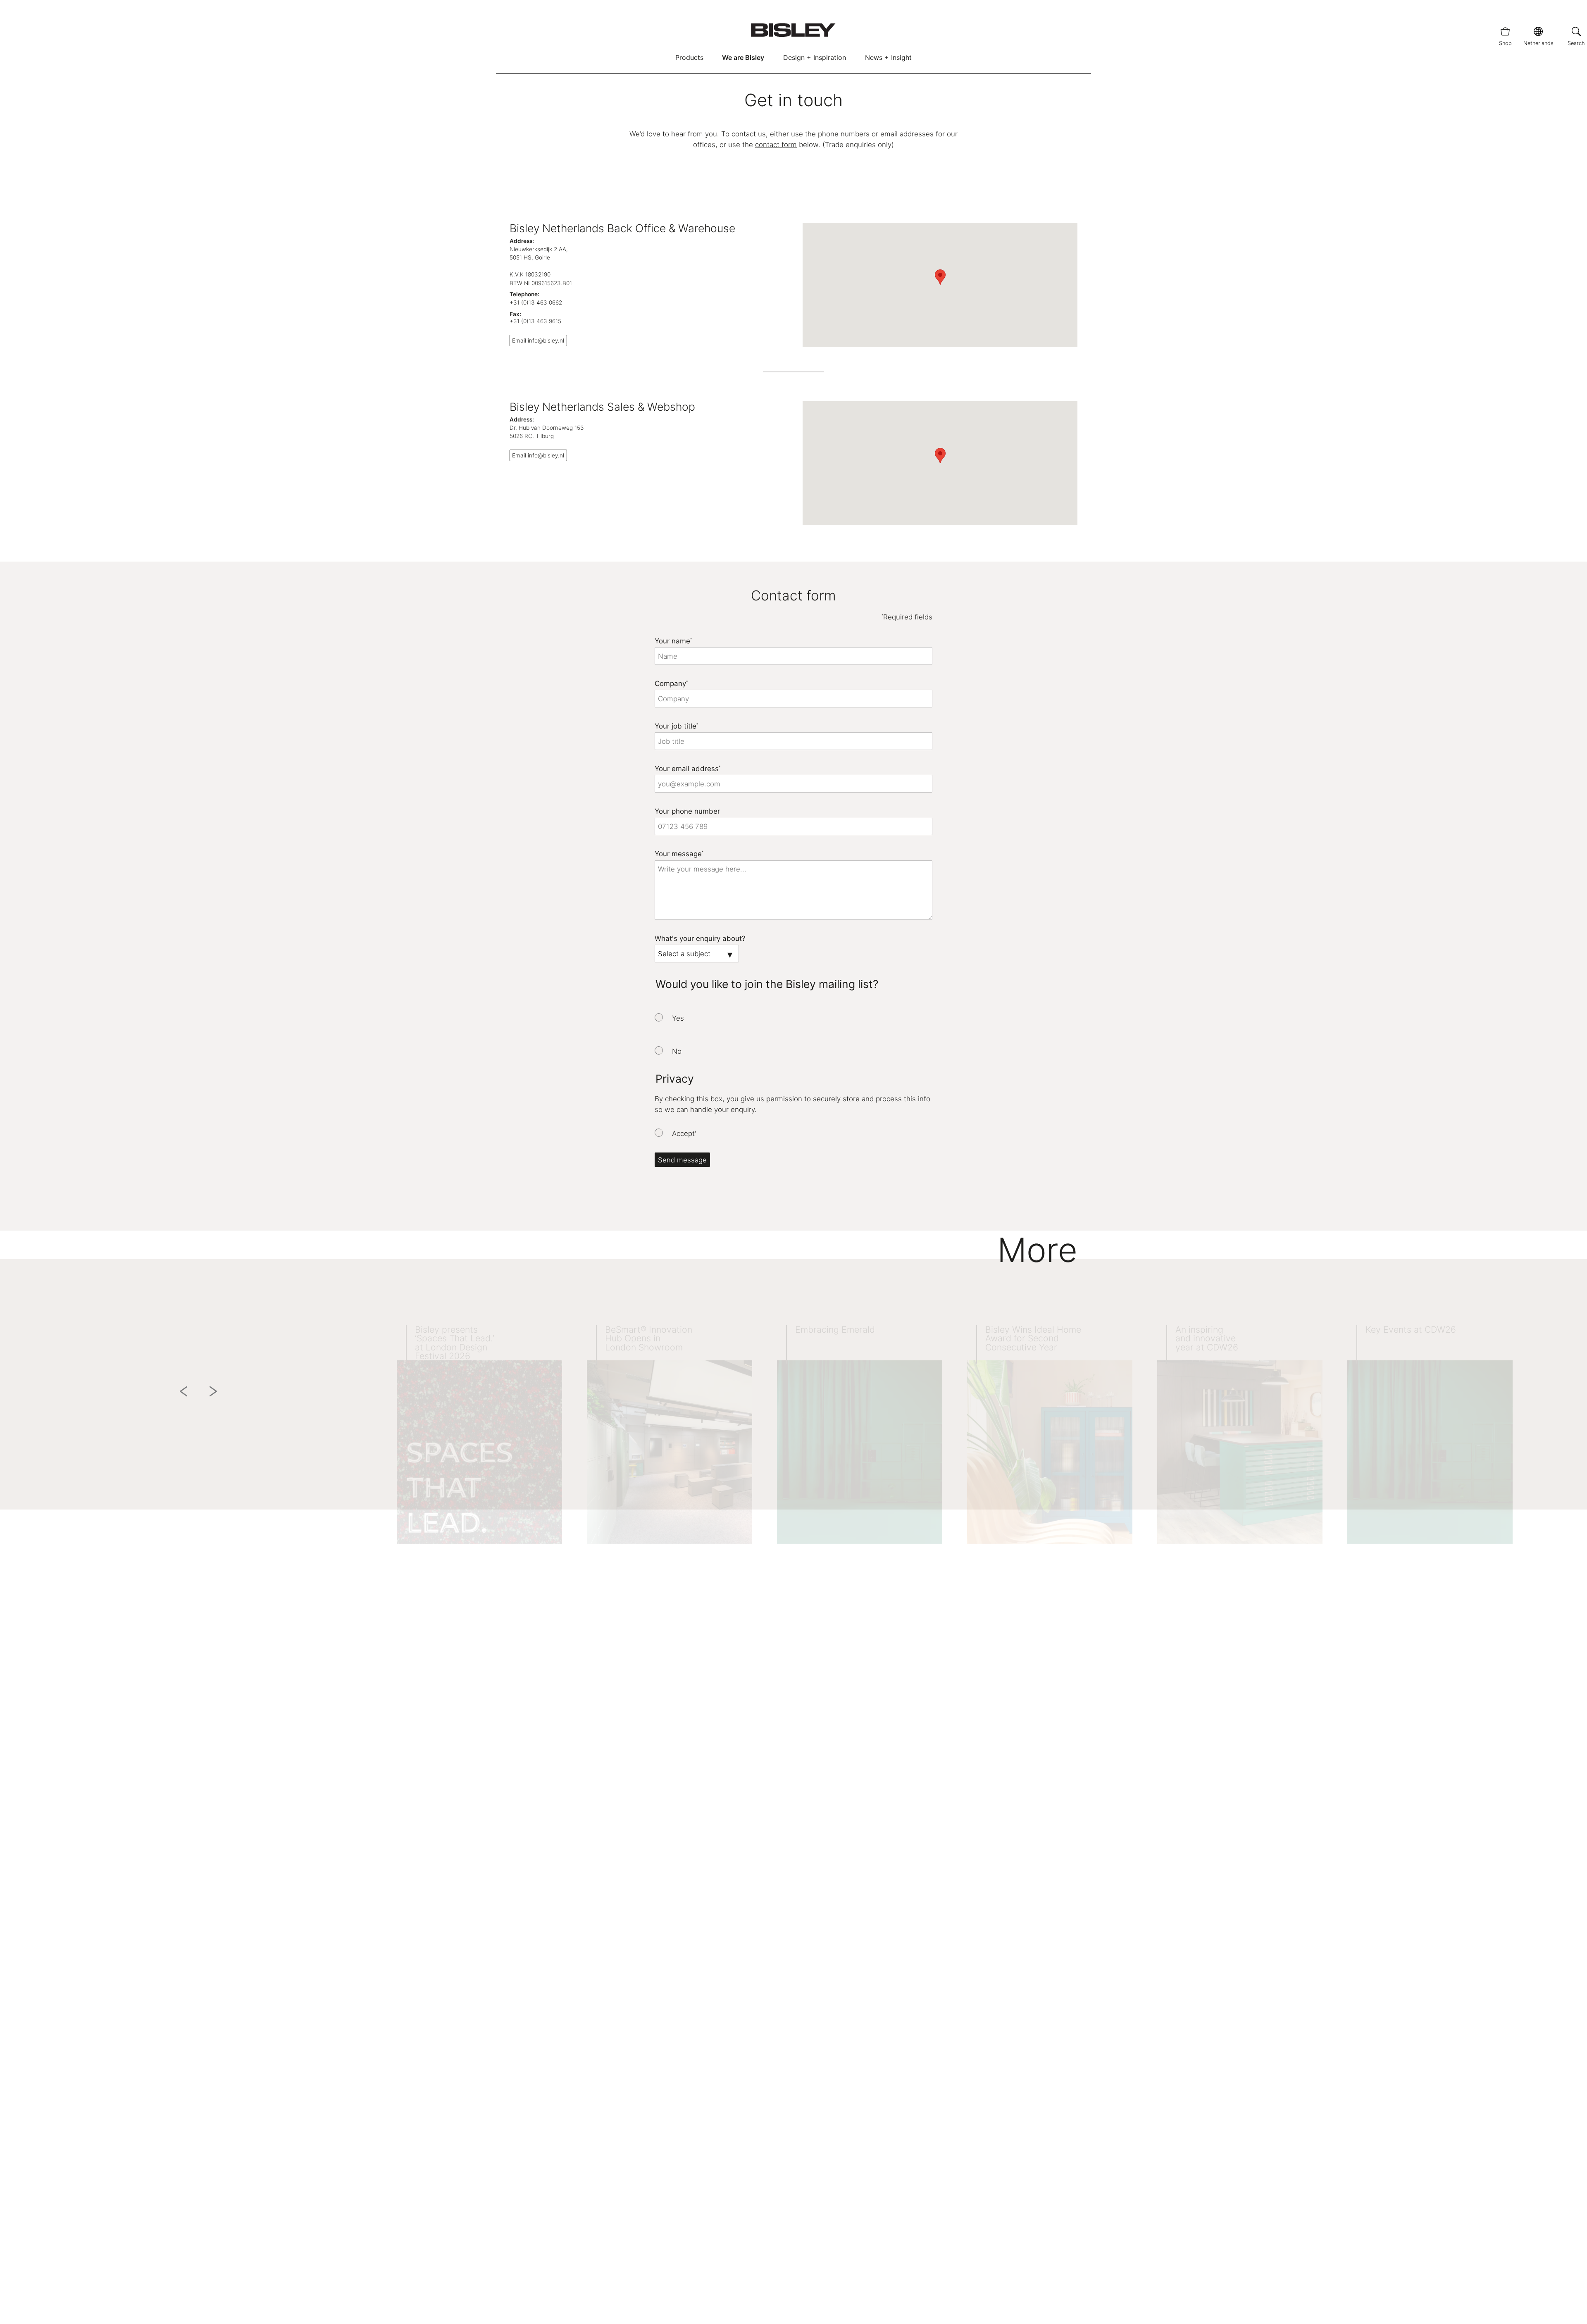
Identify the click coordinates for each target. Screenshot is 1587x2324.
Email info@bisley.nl (538, 341)
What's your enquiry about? (700, 938)
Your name (673, 641)
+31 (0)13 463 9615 (535, 321)
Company (671, 683)
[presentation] (659, 1017)
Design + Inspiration (815, 57)
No (677, 1051)
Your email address (687, 769)
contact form (776, 145)
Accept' (684, 1133)
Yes (678, 1018)
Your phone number (687, 811)
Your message (679, 854)
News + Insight (888, 57)
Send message (682, 1160)
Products (689, 57)
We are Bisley (743, 57)
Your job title (676, 726)
